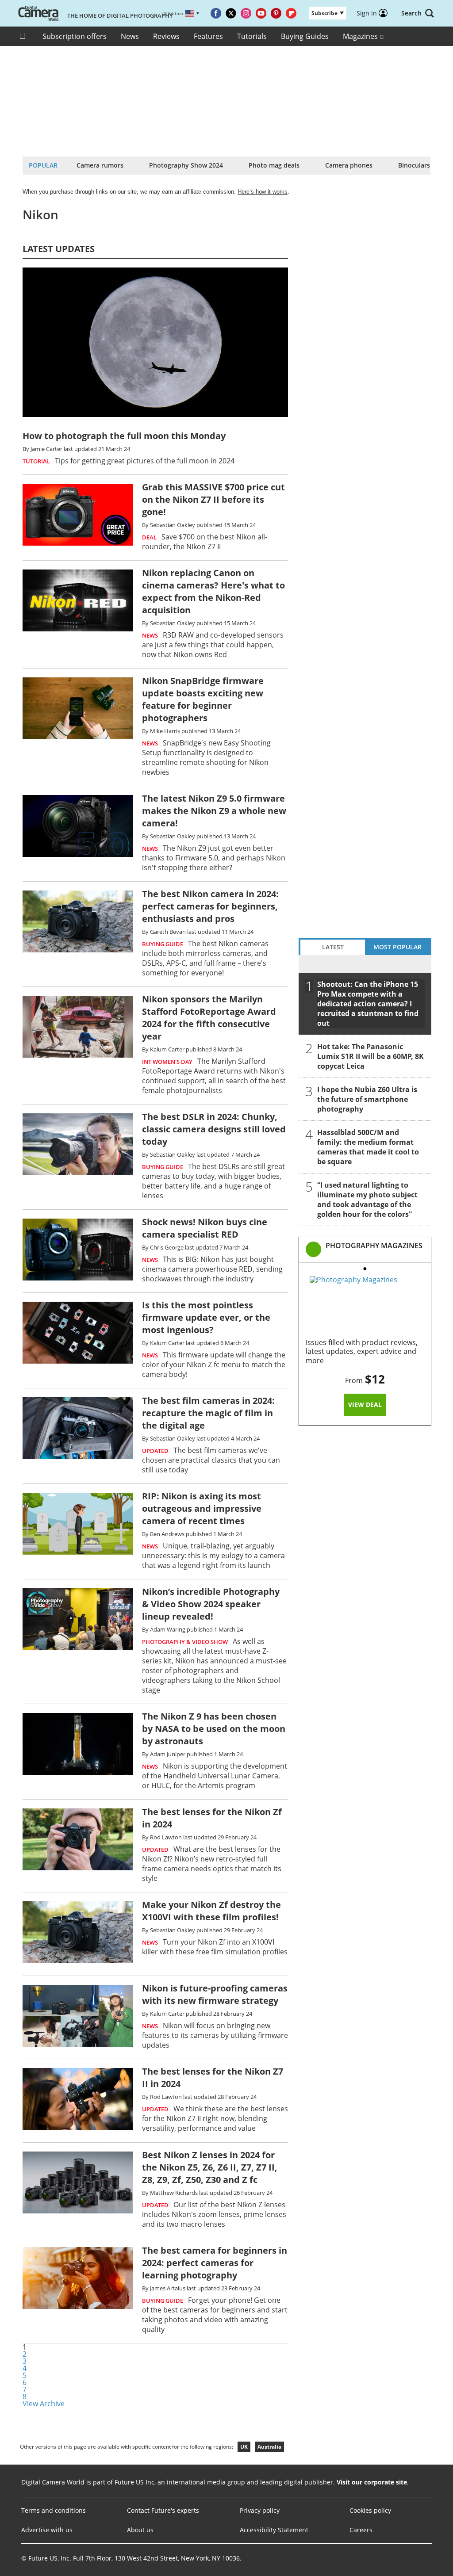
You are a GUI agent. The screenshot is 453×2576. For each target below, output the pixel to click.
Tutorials (252, 36)
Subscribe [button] (324, 13)
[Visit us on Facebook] (216, 13)
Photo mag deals (274, 165)
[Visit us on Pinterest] (276, 13)
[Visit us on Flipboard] (291, 13)
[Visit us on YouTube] (261, 13)
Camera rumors (100, 165)
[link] (374, 1250)
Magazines (361, 36)
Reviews (166, 36)
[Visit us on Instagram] (246, 13)
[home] (24, 36)
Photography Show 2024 (186, 165)
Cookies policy (370, 2510)
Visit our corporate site (372, 2482)
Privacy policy (260, 2510)
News (130, 36)
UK (244, 2447)
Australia (269, 2447)
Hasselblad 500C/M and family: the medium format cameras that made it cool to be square (368, 1147)
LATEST (333, 947)
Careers (361, 2530)
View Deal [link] (365, 1405)
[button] (418, 13)
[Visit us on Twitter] (231, 13)
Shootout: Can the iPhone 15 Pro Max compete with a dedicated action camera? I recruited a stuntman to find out (368, 1004)
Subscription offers (75, 36)
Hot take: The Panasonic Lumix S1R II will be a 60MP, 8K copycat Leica (370, 1056)
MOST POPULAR (397, 947)
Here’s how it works (263, 192)
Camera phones (349, 165)
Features (208, 36)
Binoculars (414, 165)
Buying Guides (305, 36)
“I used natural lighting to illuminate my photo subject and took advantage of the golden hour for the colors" (367, 1200)
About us (140, 2530)
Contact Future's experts (163, 2510)
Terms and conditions (54, 2510)
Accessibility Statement (274, 2530)
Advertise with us (47, 2530)
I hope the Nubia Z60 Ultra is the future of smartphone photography (367, 1099)
